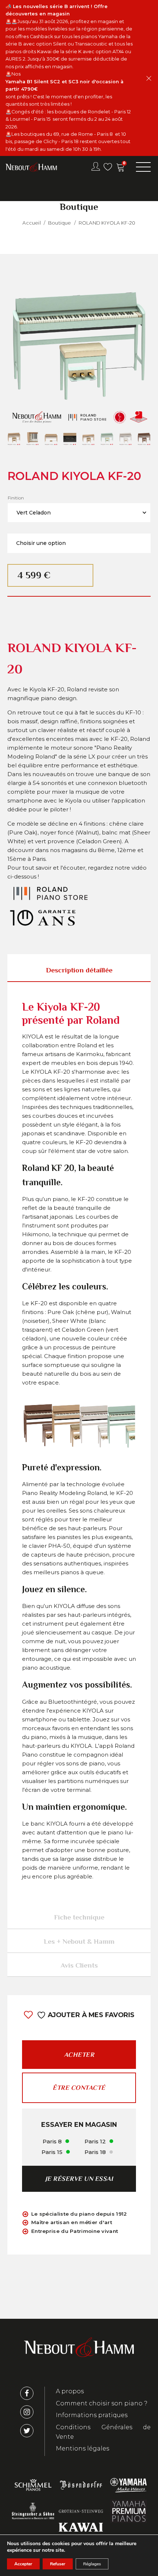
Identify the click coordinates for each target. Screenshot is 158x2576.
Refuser (58, 2564)
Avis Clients (79, 1965)
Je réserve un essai (79, 2179)
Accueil (31, 223)
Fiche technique (79, 1917)
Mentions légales (82, 2448)
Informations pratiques (92, 2415)
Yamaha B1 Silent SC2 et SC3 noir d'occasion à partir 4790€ (65, 85)
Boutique (60, 223)
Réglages (92, 2564)
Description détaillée (79, 970)
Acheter (79, 2055)
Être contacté (79, 2088)
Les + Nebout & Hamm (79, 1941)
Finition (16, 498)
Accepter (23, 2564)
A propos (70, 2391)
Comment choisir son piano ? (102, 2403)
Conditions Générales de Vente (103, 2432)
